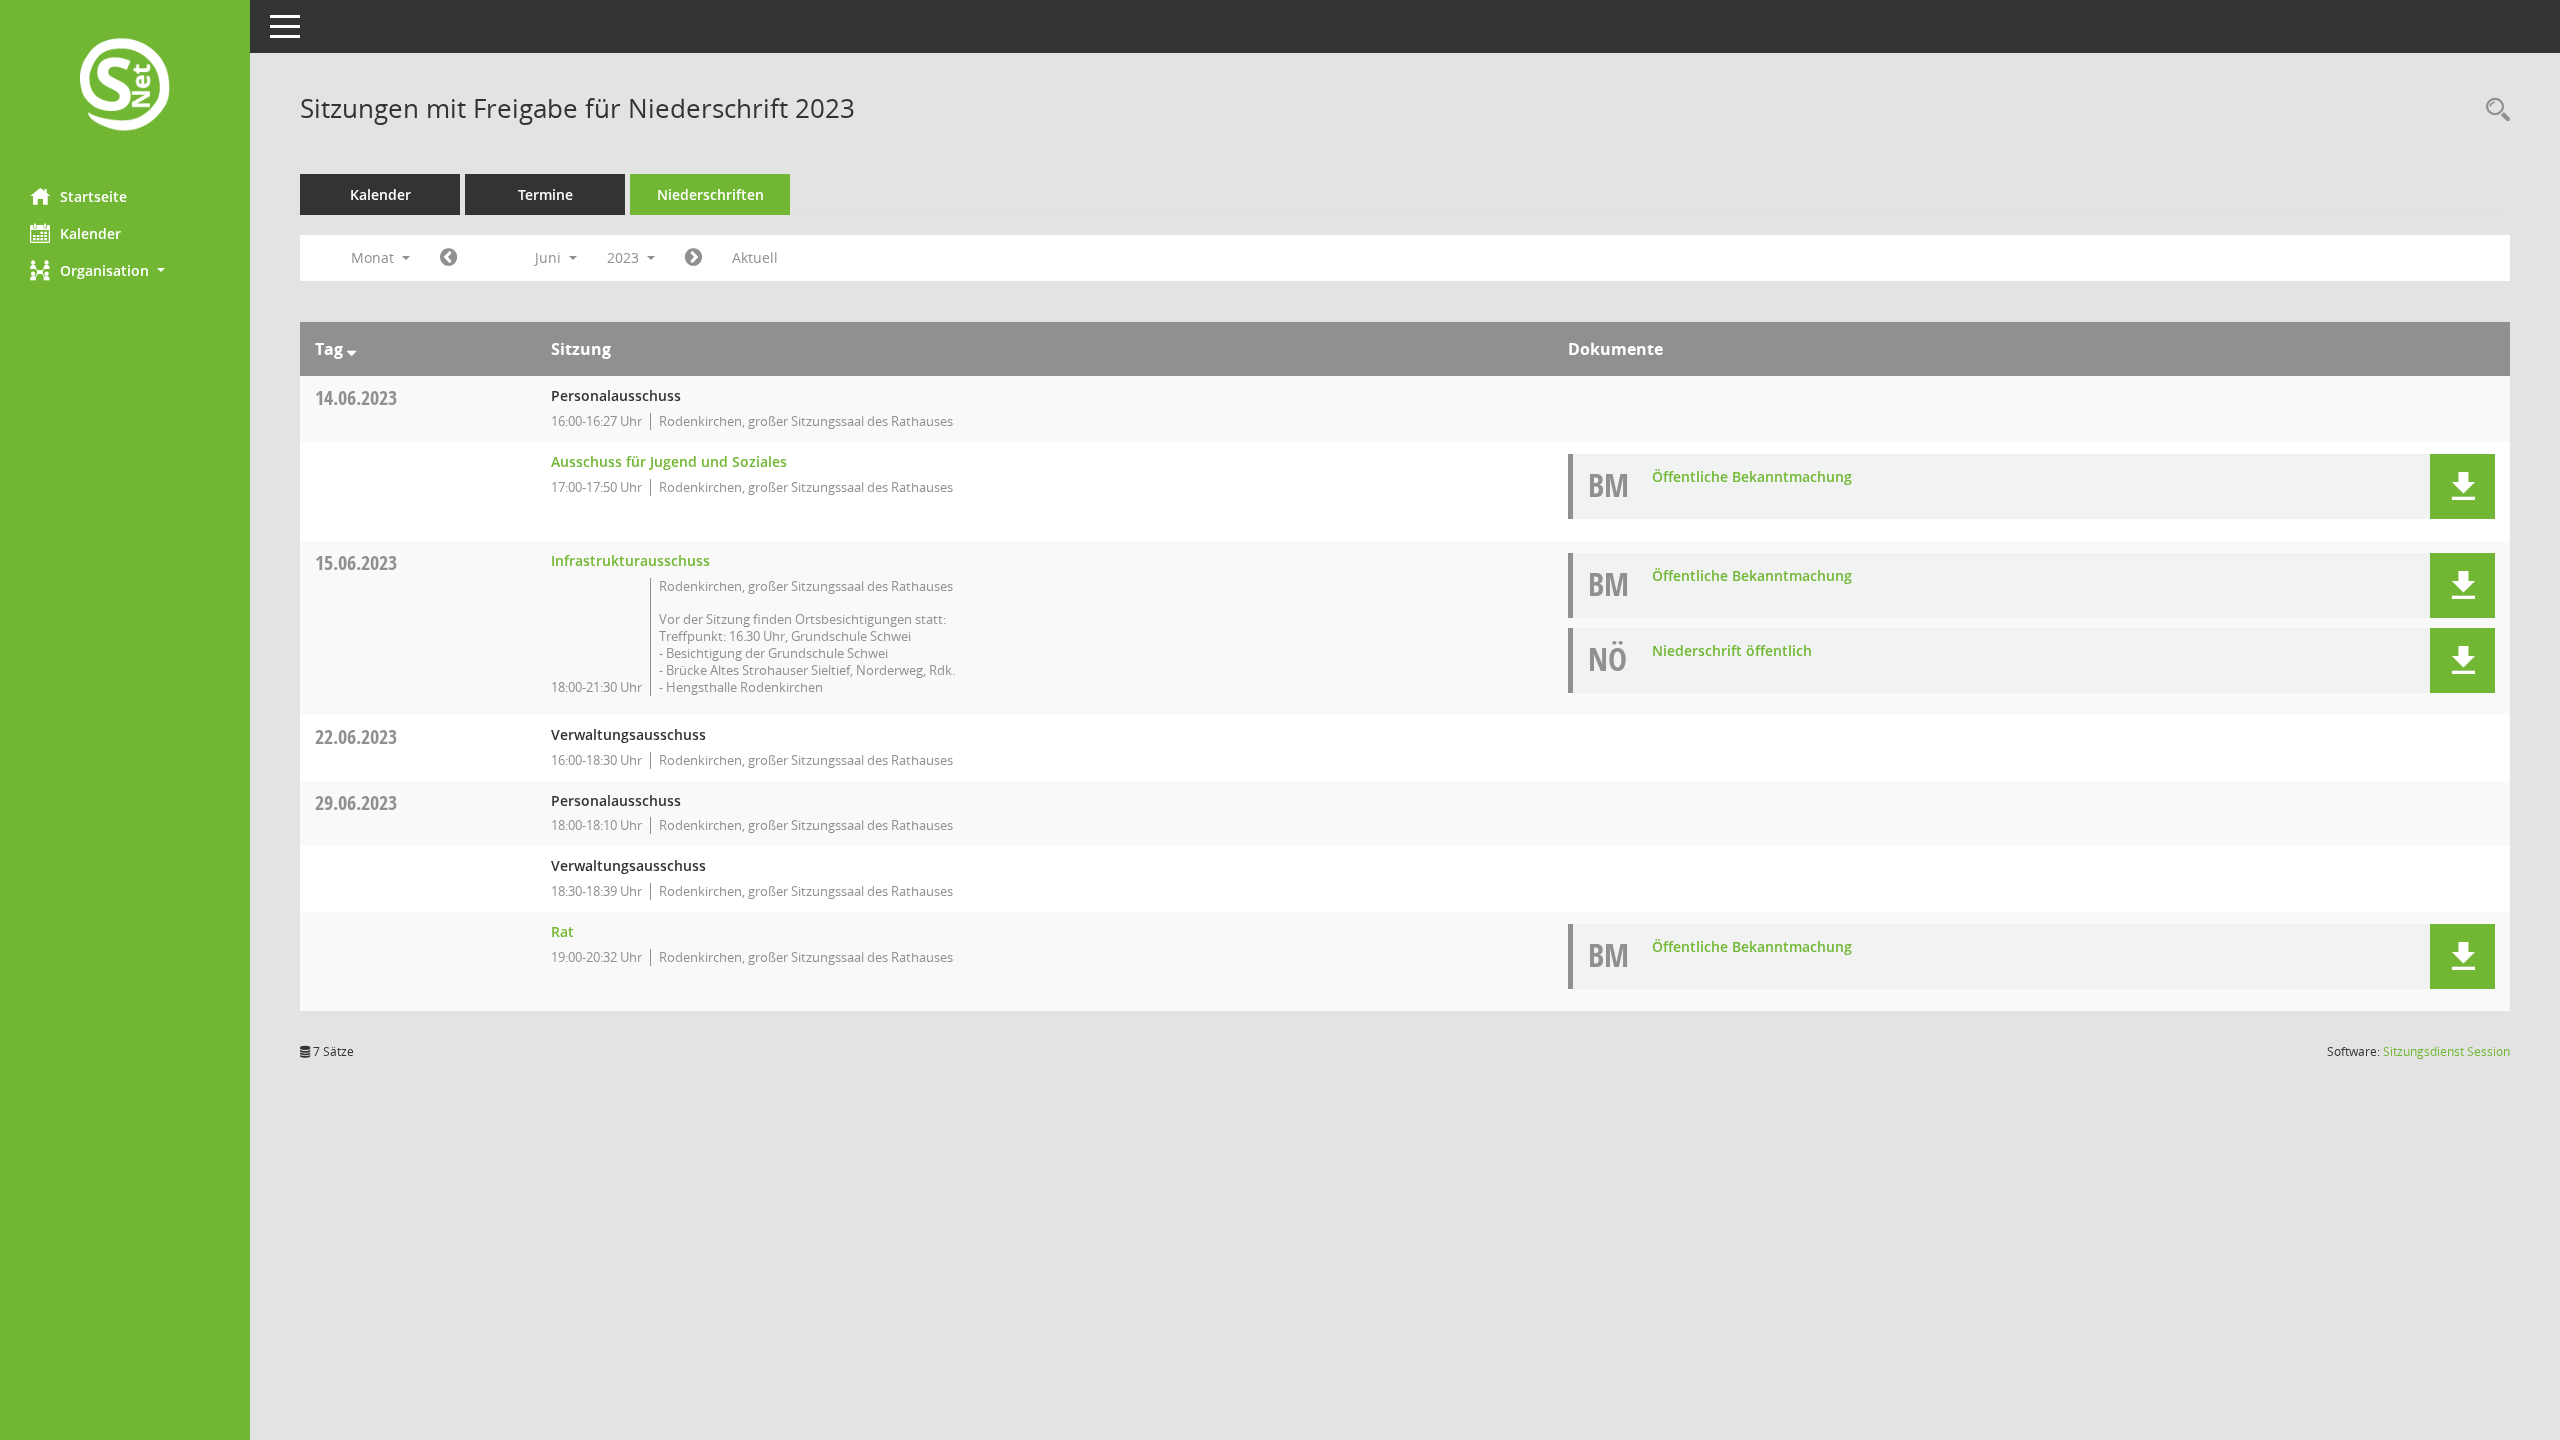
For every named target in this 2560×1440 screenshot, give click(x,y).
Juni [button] (550, 257)
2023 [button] (625, 257)
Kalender (90, 233)
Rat (562, 931)
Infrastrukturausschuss (630, 560)
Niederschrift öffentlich (1732, 650)
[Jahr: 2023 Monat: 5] (448, 258)
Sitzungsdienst (2446, 1051)
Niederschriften (710, 194)
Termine (545, 194)
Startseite (93, 196)
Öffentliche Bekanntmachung (1752, 476)
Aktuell (755, 257)
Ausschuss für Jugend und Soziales (669, 461)
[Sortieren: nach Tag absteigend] (351, 349)
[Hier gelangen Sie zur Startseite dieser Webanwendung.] (125, 86)
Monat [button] (374, 257)
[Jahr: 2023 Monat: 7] (693, 258)
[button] (125, 270)
